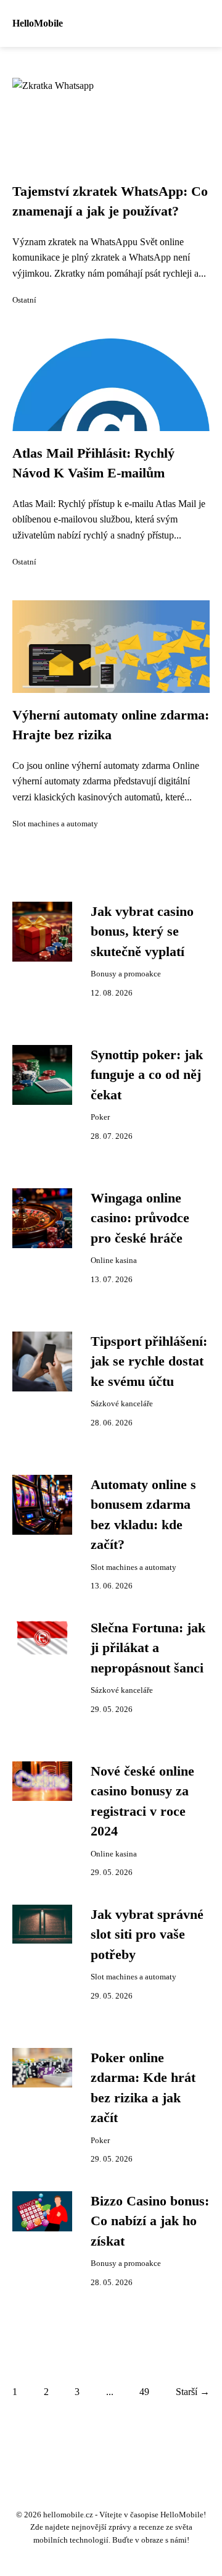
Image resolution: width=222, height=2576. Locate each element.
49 (144, 2392)
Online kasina (114, 1261)
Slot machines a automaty (55, 824)
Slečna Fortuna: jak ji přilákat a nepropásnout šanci (148, 1648)
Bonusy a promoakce (126, 974)
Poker (100, 1117)
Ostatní (24, 300)
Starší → (193, 2392)
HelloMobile (38, 23)
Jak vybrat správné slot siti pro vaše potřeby (147, 1935)
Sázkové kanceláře (122, 1404)
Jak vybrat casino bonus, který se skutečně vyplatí (142, 932)
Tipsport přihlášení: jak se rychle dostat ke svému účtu (149, 1361)
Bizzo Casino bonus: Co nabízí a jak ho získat (150, 2221)
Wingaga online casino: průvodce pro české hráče (140, 1218)
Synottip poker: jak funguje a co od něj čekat (147, 1075)
